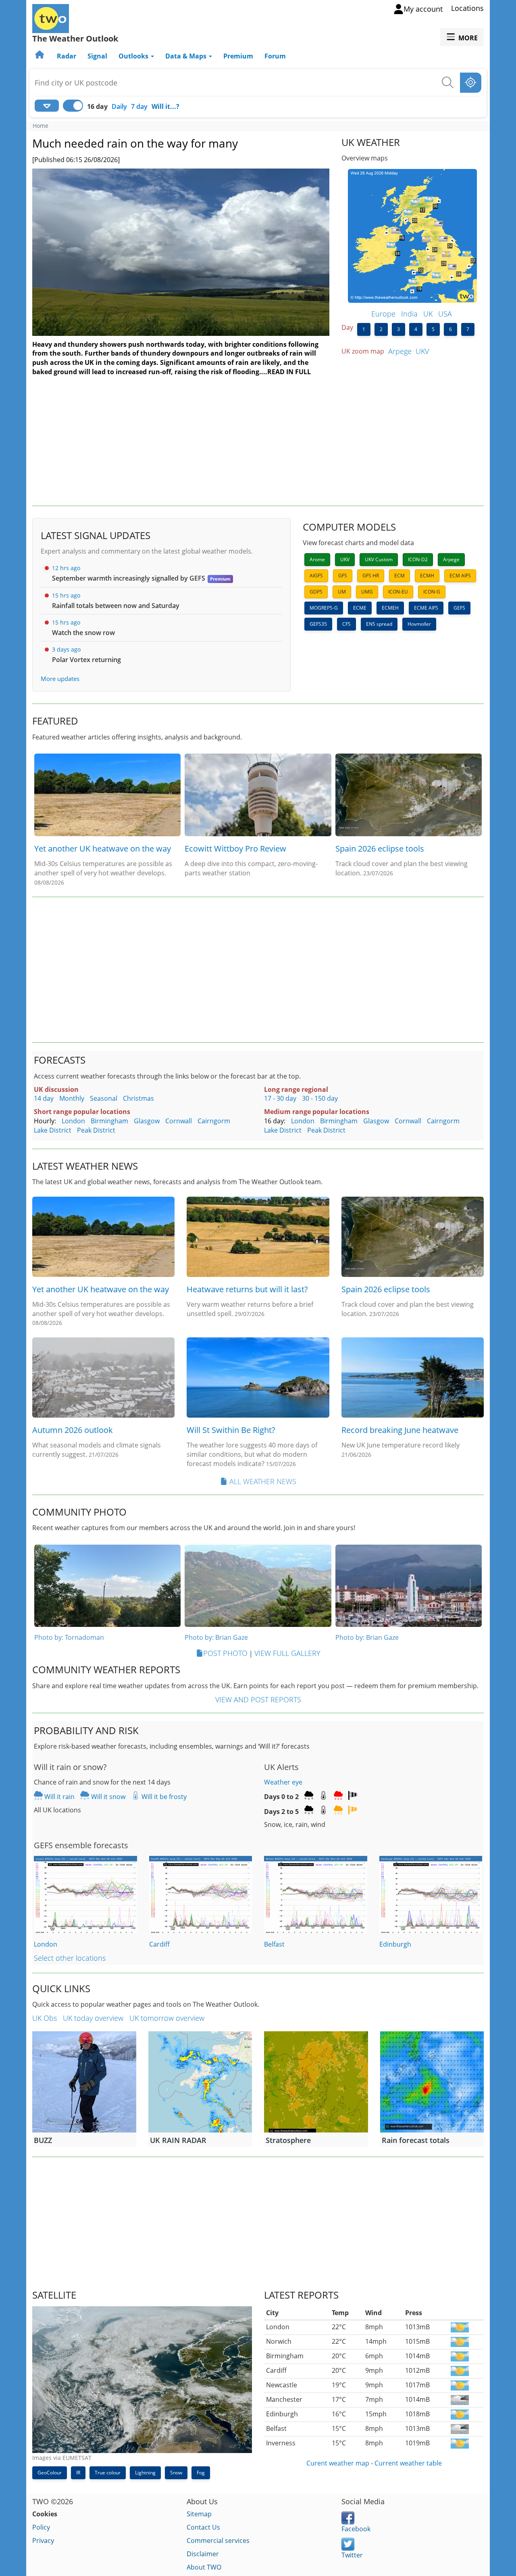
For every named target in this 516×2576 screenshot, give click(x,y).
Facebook (356, 2529)
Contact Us (203, 2527)
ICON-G (432, 592)
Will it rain (59, 1797)
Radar (67, 56)
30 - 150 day (320, 1098)
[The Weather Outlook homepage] (40, 56)
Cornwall (179, 1121)
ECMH (427, 576)
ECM (399, 576)
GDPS (316, 592)
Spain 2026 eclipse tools (380, 849)
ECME (360, 608)
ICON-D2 (418, 559)
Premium (238, 56)
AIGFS (316, 576)
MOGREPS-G (324, 608)
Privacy (43, 2541)
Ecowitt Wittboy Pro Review (235, 849)
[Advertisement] (258, 441)
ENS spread (379, 624)
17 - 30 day (280, 1098)
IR (78, 2473)
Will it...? (165, 106)
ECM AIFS (460, 576)
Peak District (96, 1130)
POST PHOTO (225, 1653)
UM (342, 592)
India (409, 314)
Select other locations (70, 1958)
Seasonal (104, 1098)
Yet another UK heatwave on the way (103, 849)
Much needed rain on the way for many (135, 143)
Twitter (352, 2555)
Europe (383, 314)
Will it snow (107, 1797)
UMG (367, 592)
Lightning (145, 2473)
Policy (41, 2527)
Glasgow (147, 1121)
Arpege (400, 351)
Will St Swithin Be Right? (231, 1430)
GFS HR (371, 576)
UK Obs (45, 2018)
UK (428, 314)
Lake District (53, 1130)
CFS (346, 624)
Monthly (72, 1098)
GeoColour (50, 2473)
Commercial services (218, 2541)
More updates (60, 679)
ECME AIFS (426, 608)
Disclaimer (203, 2554)
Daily (119, 106)
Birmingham (109, 1121)
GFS (343, 576)
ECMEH (390, 608)
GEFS (459, 608)
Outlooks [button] (134, 56)
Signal (97, 56)
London (73, 1121)
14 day (44, 1098)
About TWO (204, 2567)
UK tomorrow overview (167, 2018)
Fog (201, 2473)
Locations (467, 8)
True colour (108, 2473)
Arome (317, 559)
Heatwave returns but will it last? (247, 1289)
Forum (275, 56)
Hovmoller (419, 624)
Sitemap (199, 2514)
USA (445, 314)
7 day (139, 106)
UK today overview (93, 2018)
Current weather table (408, 2463)
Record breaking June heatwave (400, 1430)
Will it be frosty (163, 1797)
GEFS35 (318, 624)
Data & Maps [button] (187, 56)
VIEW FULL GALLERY (287, 1653)
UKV (422, 351)
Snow (176, 2473)
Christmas (138, 1098)
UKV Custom (379, 559)
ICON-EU (398, 592)
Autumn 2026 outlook (73, 1430)
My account (423, 9)
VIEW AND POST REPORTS (258, 1699)
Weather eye (283, 1782)
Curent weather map (338, 2463)
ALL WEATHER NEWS (263, 1481)
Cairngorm (214, 1121)
